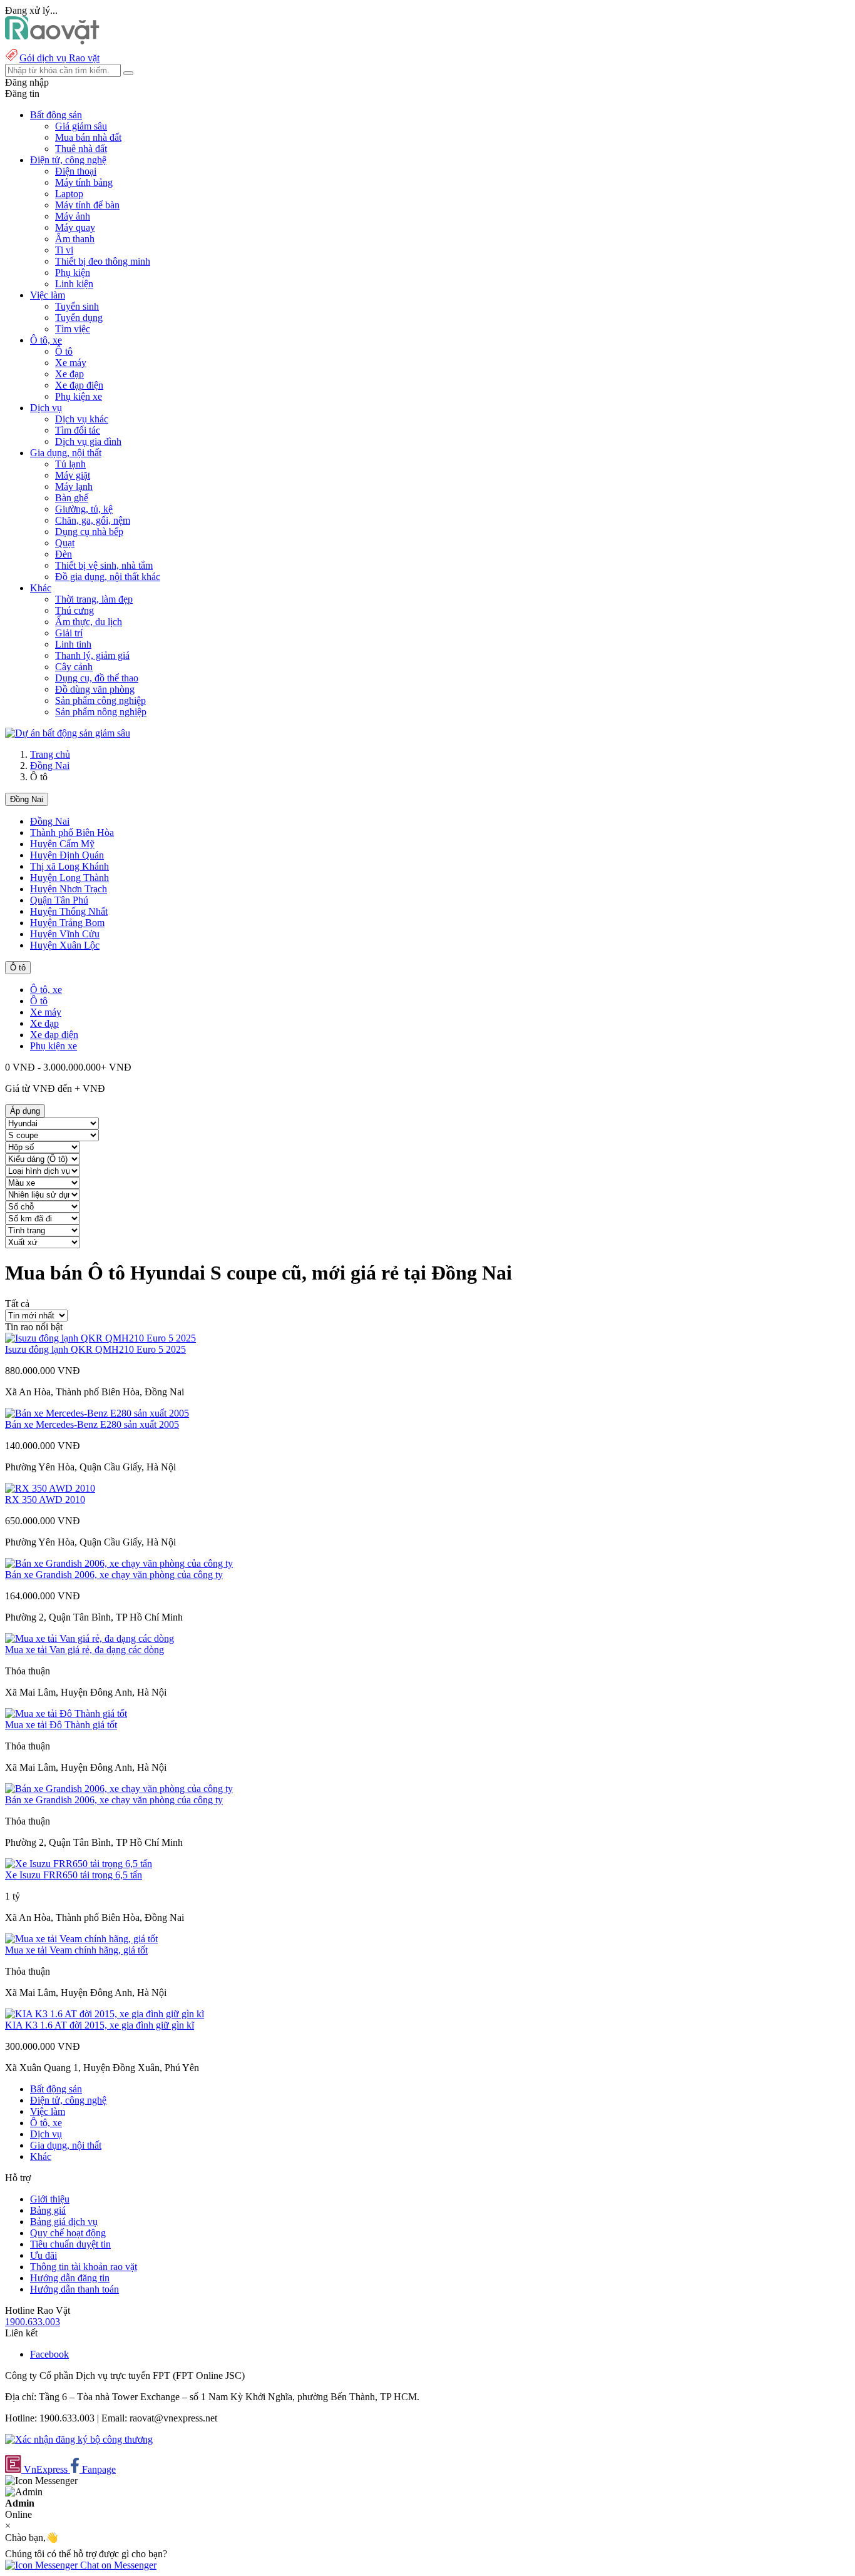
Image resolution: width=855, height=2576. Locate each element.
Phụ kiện (73, 272)
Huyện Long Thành (69, 878)
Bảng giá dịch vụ (64, 2222)
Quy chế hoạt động (68, 2233)
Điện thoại (76, 171)
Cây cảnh (74, 667)
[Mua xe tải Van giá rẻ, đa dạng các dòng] (90, 1638)
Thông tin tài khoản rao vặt (84, 2267)
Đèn (64, 554)
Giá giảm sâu (81, 126)
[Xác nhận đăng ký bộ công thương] (79, 2439)
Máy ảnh (73, 216)
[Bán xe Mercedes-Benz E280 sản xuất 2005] (97, 1413)
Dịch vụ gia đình (88, 441)
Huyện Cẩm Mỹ (62, 844)
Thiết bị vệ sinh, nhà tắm (104, 565)
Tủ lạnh (70, 464)
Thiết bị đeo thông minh (103, 261)
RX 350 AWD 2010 (45, 1499)
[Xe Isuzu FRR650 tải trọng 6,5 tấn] (79, 1864)
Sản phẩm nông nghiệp (101, 712)
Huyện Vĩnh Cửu (65, 934)
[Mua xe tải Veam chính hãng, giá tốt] (81, 1939)
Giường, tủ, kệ (84, 509)
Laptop (69, 194)
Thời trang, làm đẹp (94, 599)
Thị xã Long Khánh (69, 866)
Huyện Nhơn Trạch (69, 889)
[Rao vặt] (52, 41)
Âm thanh (75, 239)
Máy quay (75, 227)
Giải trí (69, 633)
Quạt (65, 543)
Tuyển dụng (79, 318)
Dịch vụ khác (82, 419)
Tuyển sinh (77, 306)
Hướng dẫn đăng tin (70, 2278)
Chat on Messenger (117, 2565)
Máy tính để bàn (87, 205)
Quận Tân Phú (59, 900)
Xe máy (71, 363)
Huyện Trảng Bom (67, 923)
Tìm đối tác (78, 430)
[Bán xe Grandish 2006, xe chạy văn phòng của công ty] (119, 1563)
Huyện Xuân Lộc (65, 945)
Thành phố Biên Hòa (72, 832)
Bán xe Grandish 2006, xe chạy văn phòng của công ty (114, 1575)
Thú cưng (74, 610)
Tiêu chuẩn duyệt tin (70, 2244)
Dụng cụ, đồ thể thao (97, 678)
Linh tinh (73, 644)
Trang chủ (50, 754)
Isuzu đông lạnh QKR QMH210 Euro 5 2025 (95, 1349)
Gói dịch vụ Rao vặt (59, 58)
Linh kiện (74, 284)
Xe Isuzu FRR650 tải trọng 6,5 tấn (74, 1875)
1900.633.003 (33, 2322)
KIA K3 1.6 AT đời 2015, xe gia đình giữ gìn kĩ (100, 2025)
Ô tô (64, 351)
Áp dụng (25, 1111)
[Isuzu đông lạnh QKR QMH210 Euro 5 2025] (100, 1338)
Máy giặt (73, 475)
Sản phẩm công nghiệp (100, 700)
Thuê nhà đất (81, 149)
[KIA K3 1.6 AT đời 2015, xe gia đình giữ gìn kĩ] (105, 2014)
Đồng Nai (50, 766)
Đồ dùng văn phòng (95, 689)
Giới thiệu (50, 2199)
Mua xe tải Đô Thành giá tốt (61, 1725)
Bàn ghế (72, 498)
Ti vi (64, 250)
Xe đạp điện (79, 385)
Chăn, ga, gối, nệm (93, 520)
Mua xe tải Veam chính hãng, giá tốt (76, 1950)
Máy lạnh (74, 486)
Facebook (49, 2354)
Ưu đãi (44, 2255)
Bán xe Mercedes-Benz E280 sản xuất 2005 (92, 1424)
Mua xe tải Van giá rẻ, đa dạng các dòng (84, 1650)
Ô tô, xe (46, 990)
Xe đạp (69, 374)
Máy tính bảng (84, 182)
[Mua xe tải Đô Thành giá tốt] (66, 1713)
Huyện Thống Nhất (69, 911)
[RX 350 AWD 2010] (50, 1488)
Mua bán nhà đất (88, 137)
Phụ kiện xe (79, 396)
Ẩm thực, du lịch (89, 622)
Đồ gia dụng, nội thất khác (108, 577)
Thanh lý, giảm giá (92, 655)
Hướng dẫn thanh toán (74, 2289)
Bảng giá (48, 2210)
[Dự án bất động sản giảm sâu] (68, 733)
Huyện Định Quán (67, 855)
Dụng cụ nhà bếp (89, 532)
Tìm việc (73, 329)
